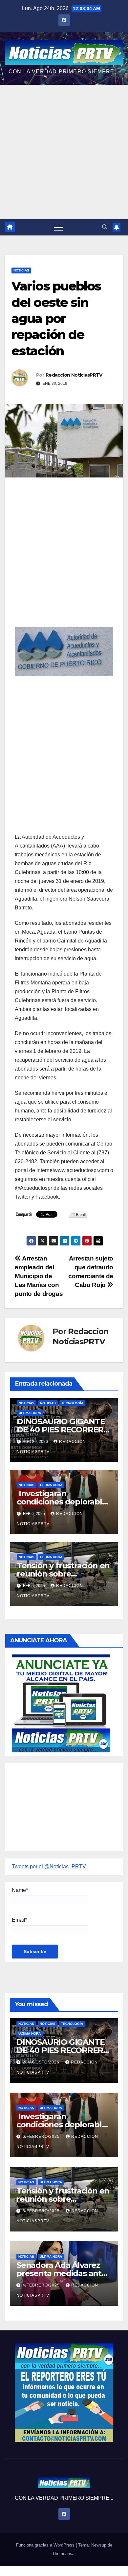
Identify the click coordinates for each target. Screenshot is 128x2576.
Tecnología (72, 1403)
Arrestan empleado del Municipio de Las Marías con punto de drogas (39, 1276)
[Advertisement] (64, 152)
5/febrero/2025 (42, 2211)
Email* (20, 1920)
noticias (27, 1403)
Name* (20, 1890)
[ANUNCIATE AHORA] (61, 1703)
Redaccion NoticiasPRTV (74, 375)
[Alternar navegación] (58, 227)
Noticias (21, 270)
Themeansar (64, 2554)
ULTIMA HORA (30, 1413)
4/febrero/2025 (42, 2285)
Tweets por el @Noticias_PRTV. (49, 1867)
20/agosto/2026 (42, 2062)
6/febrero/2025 (42, 2137)
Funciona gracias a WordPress (46, 2545)
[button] (105, 227)
